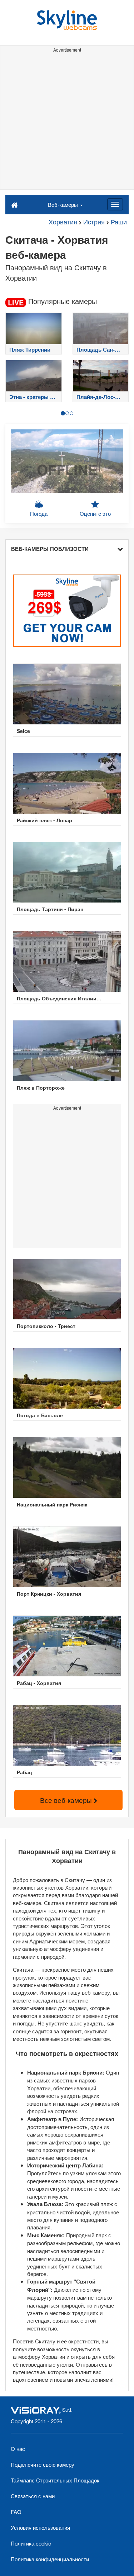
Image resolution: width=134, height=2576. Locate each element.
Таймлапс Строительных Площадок (55, 2480)
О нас (18, 2449)
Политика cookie (31, 2543)
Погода (39, 513)
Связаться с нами (33, 2496)
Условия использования (40, 2527)
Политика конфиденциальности (50, 2559)
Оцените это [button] (95, 513)
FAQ (16, 2512)
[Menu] (115, 204)
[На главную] (14, 204)
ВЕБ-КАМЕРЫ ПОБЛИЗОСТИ (50, 549)
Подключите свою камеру (43, 2464)
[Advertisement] (67, 122)
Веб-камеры (64, 204)
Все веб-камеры (67, 1800)
